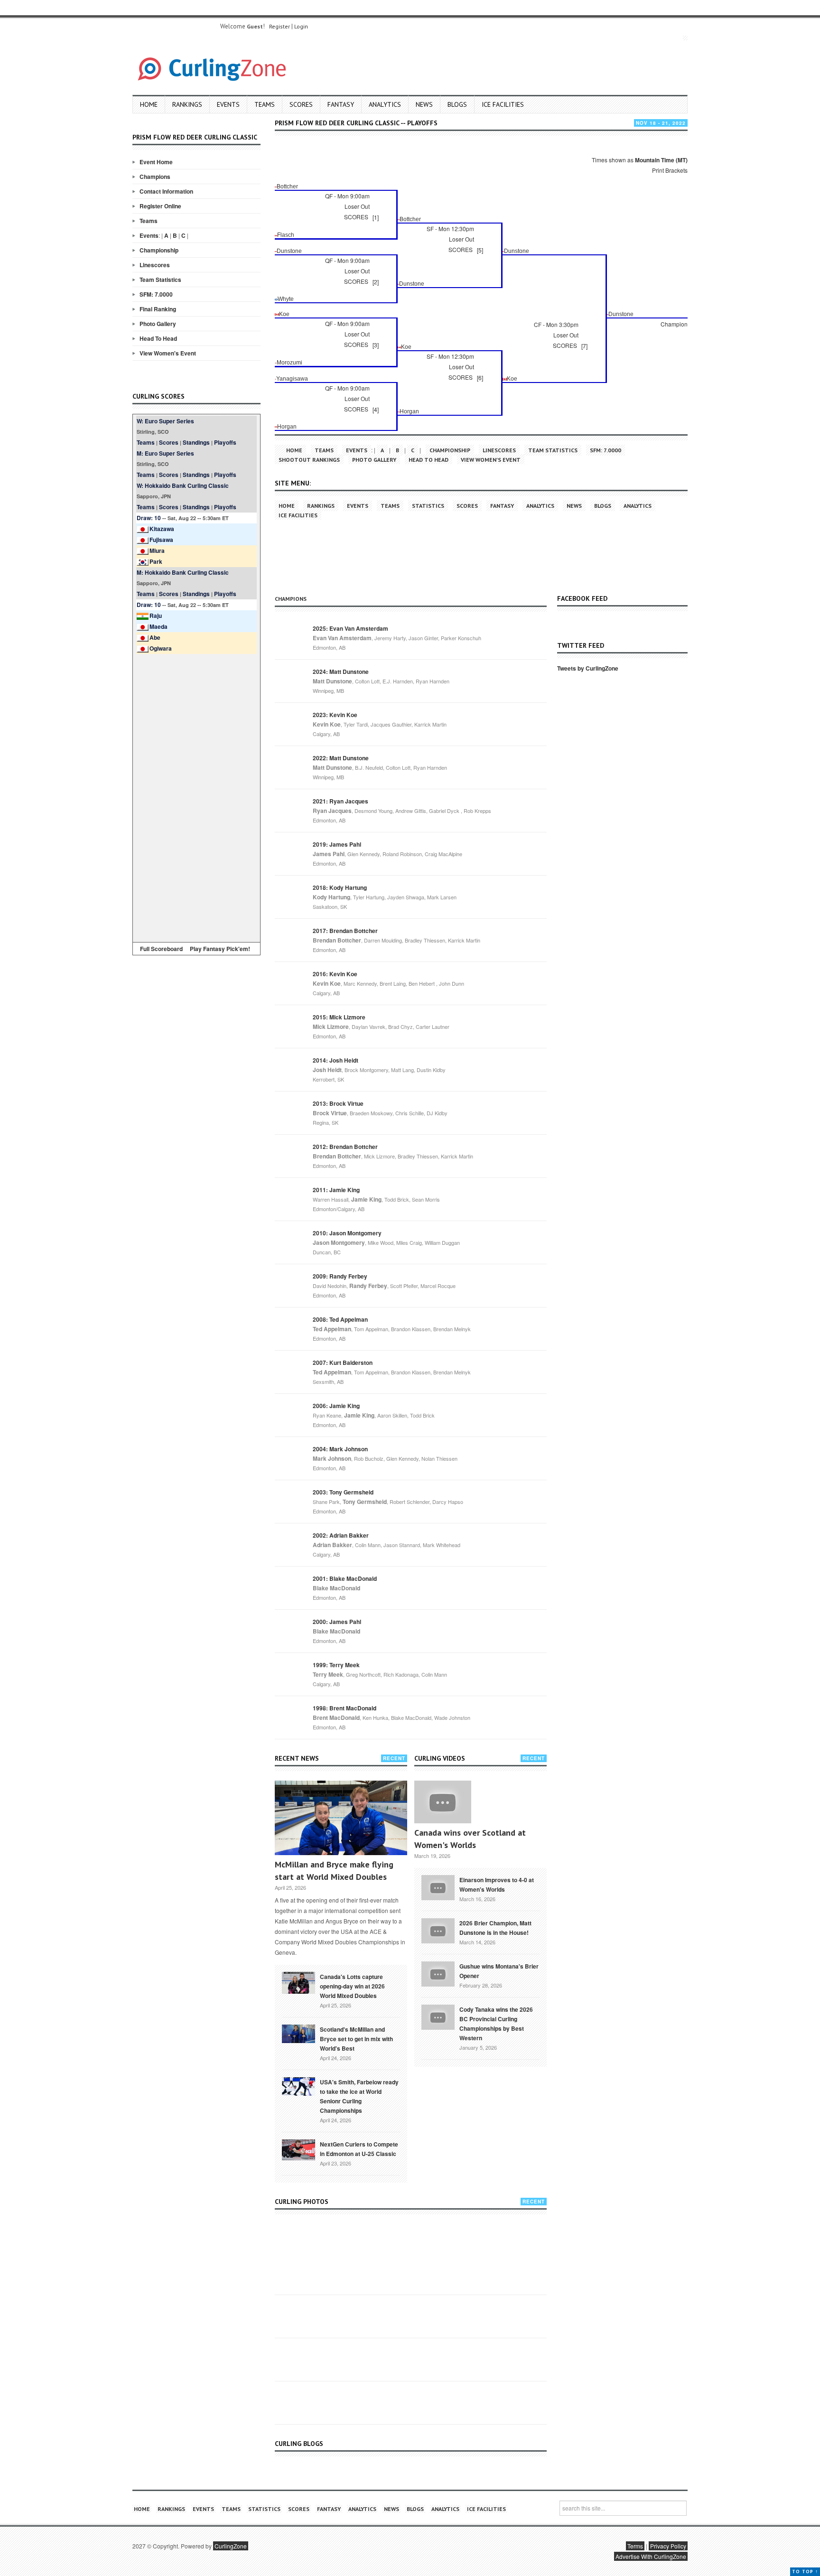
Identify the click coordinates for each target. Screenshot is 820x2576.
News (424, 104)
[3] (376, 345)
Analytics (385, 104)
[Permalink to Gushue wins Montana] (438, 1973)
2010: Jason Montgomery (347, 1233)
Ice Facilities (503, 104)
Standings (196, 442)
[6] (480, 378)
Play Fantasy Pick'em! (220, 949)
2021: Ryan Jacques (340, 801)
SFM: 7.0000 (156, 294)
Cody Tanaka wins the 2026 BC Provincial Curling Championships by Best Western (496, 2024)
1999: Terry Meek (336, 1665)
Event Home (156, 162)
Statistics (428, 506)
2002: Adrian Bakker (341, 1535)
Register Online (160, 206)
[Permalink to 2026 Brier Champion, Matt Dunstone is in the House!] (438, 1930)
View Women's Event (168, 353)
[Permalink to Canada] (298, 1982)
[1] (376, 217)
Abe (155, 637)
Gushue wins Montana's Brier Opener (499, 1971)
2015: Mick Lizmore (339, 1017)
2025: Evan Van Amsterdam (350, 628)
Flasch (286, 235)
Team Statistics (160, 280)
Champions (155, 177)
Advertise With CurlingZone (651, 2556)
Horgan (409, 411)
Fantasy (341, 104)
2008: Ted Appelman (340, 1319)
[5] (480, 250)
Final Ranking (158, 309)
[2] (376, 282)
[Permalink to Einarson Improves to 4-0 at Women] (438, 1886)
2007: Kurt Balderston (343, 1363)
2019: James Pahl (337, 844)
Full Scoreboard (161, 949)
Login (301, 26)
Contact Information (166, 191)
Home (149, 104)
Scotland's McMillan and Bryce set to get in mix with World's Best (356, 2039)
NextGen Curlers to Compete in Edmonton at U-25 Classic (359, 2149)
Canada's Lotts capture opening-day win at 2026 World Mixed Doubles (352, 1986)
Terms (635, 2546)
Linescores (155, 265)
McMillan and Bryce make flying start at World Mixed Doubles (334, 1871)
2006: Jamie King (336, 1406)
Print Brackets (670, 170)
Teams (265, 104)
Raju (156, 616)
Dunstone (289, 251)
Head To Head (158, 338)
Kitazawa (162, 529)
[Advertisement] (196, 796)
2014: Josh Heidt (335, 1060)
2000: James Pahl (337, 1622)
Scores (301, 104)
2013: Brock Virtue (338, 1103)
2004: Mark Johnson (340, 1449)
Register (280, 26)
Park (156, 561)
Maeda (158, 626)
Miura (157, 551)
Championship (159, 250)
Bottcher (287, 187)
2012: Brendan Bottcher (345, 1147)
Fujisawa (161, 540)
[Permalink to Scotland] (298, 2033)
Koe (284, 314)
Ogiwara (161, 648)
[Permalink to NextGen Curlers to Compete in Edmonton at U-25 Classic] (298, 2149)
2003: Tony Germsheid (343, 1492)
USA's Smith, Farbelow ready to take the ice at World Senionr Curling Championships (359, 2096)
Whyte (286, 299)
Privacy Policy (668, 2546)
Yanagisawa (292, 379)
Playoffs (225, 442)
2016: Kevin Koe (335, 974)
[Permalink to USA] (298, 2086)
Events (228, 104)
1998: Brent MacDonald (345, 1708)
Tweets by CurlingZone (588, 668)
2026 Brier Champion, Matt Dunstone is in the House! (495, 1928)
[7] (584, 346)
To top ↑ (805, 2571)
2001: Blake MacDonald (345, 1578)
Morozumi (289, 363)
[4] (376, 409)
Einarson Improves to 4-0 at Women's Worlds (497, 1885)
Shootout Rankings (309, 460)
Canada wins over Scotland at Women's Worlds (470, 1839)
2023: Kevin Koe (335, 715)
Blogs (457, 104)
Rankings (187, 104)
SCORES (356, 217)
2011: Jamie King (336, 1190)
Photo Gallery (158, 324)
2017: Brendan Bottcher (345, 931)
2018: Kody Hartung (340, 887)
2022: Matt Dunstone (341, 758)
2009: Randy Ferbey (340, 1276)
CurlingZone (231, 2546)
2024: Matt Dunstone (341, 672)
